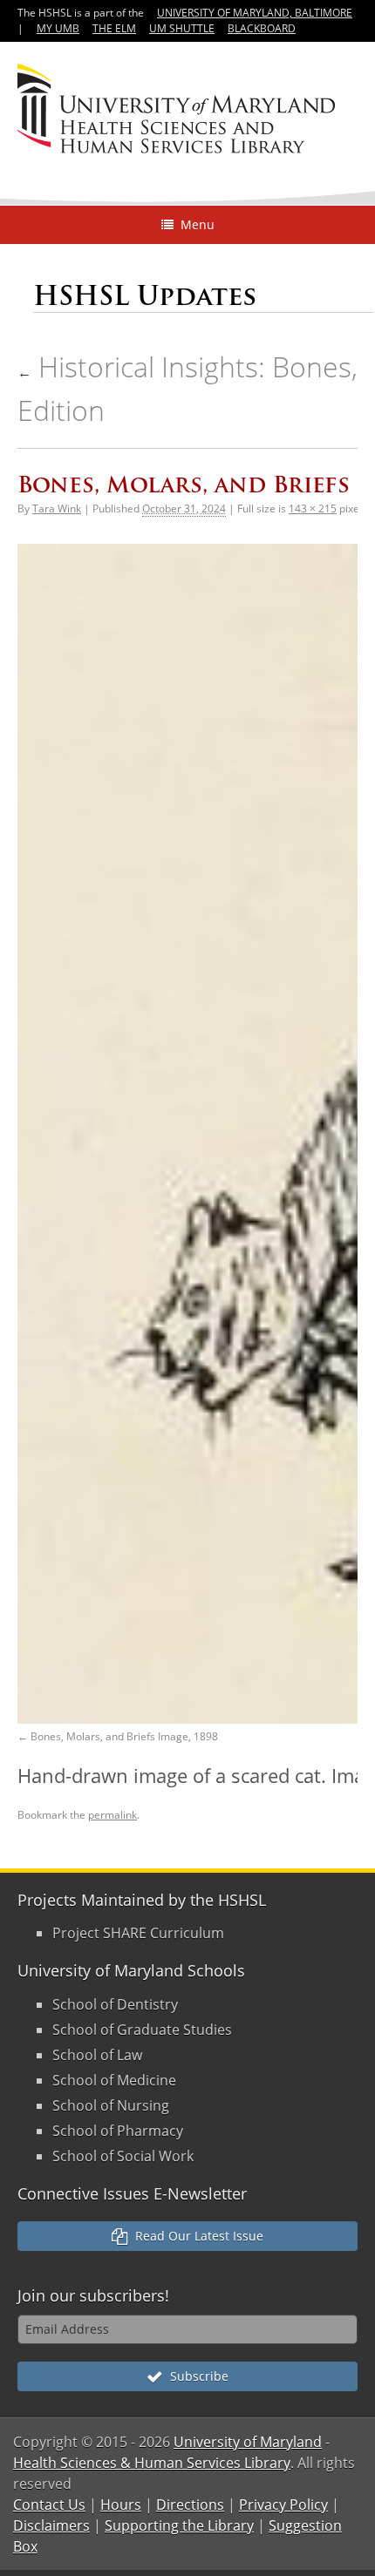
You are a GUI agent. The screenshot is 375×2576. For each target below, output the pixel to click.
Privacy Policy (283, 2505)
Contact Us (49, 2505)
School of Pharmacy (118, 2131)
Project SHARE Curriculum (138, 1933)
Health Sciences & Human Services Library (152, 2463)
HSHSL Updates (145, 296)
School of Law (97, 2055)
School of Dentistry (115, 2004)
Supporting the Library (179, 2525)
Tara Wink (57, 508)
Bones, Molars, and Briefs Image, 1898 (124, 1736)
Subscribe (196, 2376)
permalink (112, 1815)
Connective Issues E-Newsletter (132, 2193)
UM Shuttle (182, 28)
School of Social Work (123, 2156)
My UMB (58, 28)
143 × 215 (313, 508)
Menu (194, 224)
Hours (121, 2505)
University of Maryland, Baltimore (255, 13)
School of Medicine (114, 2080)
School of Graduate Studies (142, 2030)
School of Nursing (111, 2105)
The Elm (114, 28)
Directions (190, 2505)
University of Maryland (248, 2442)
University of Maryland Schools (131, 1970)
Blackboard (262, 28)
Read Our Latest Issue (196, 2236)
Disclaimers (51, 2525)
